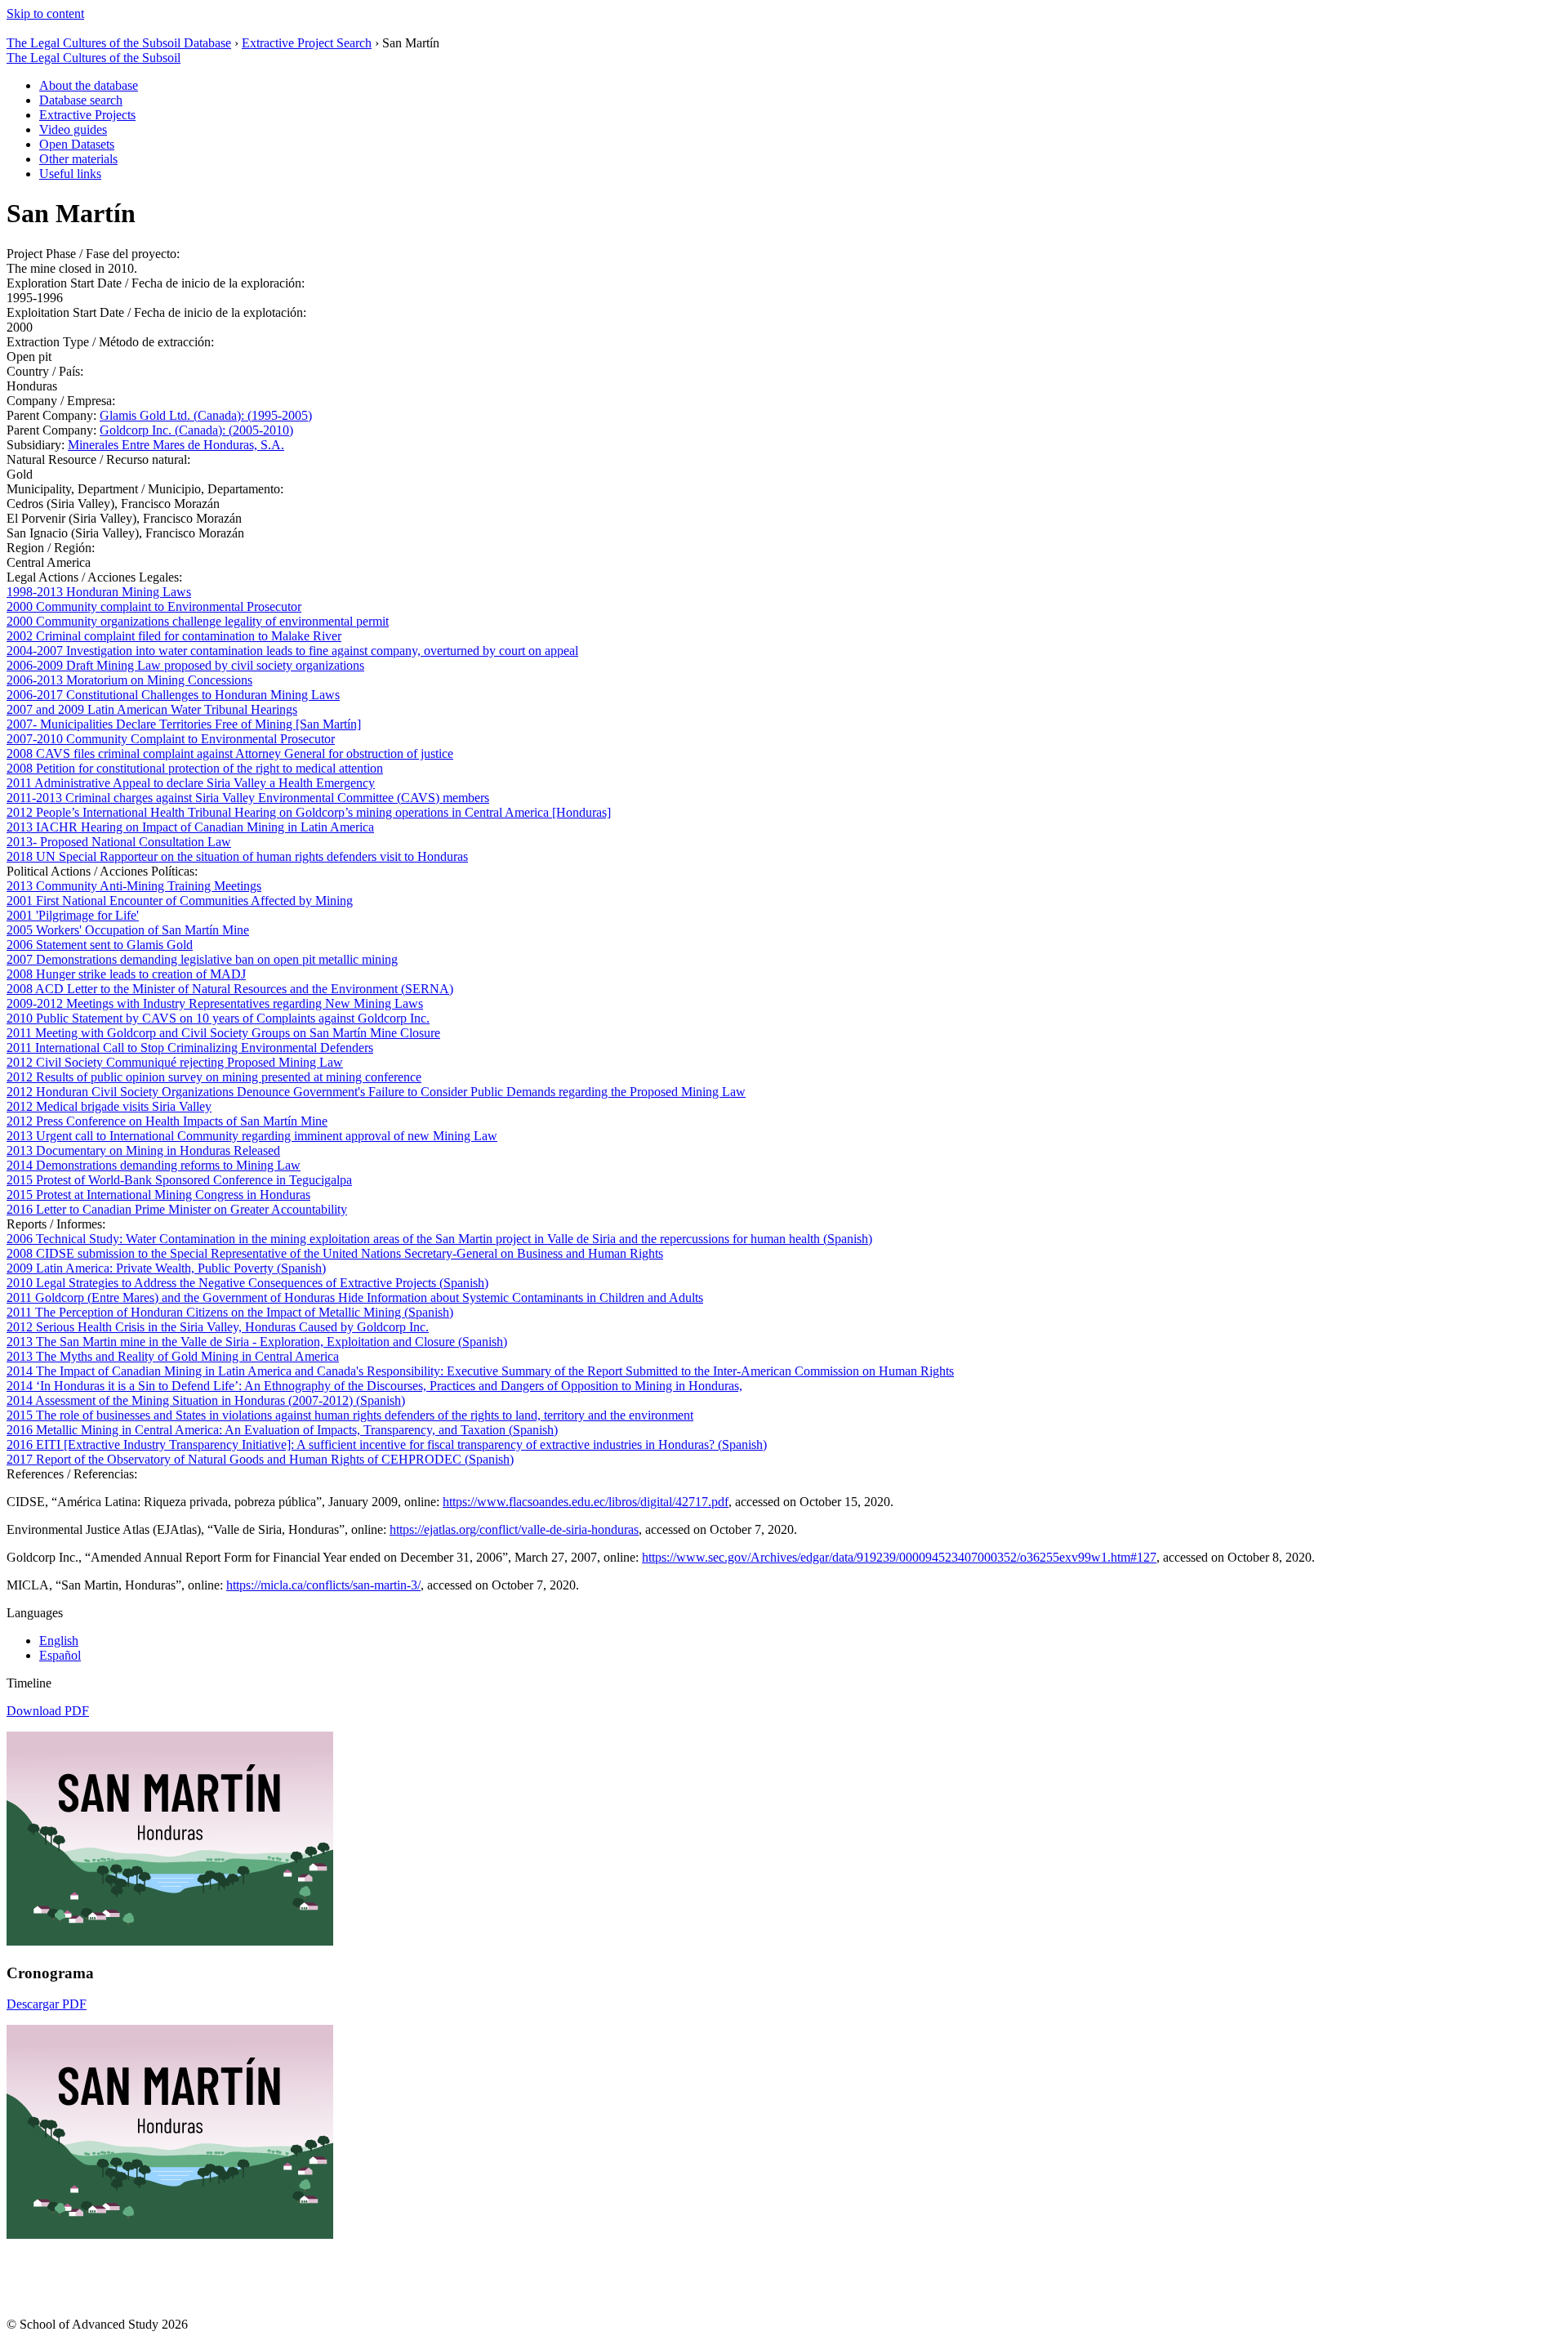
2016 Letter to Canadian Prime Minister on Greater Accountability (177, 1209)
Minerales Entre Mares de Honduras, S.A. (176, 445)
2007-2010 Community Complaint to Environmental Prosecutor (171, 739)
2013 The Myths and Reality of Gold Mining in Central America (173, 1356)
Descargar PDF (47, 2004)
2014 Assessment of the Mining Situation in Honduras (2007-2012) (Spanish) (206, 1400)
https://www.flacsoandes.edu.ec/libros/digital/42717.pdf (586, 1502)
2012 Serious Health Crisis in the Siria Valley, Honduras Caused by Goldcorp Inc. (218, 1327)
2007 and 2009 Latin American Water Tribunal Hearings (152, 709)
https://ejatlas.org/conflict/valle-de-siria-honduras (514, 1529)
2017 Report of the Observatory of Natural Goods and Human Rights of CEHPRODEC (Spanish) (260, 1459)
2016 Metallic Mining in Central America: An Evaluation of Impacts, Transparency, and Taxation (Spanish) (282, 1430)
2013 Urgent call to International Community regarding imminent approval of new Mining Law (252, 1136)
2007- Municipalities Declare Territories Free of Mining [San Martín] (184, 724)
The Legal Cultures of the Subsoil (94, 58)
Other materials (78, 159)
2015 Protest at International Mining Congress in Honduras (158, 1195)
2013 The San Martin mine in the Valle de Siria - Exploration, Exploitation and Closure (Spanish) (257, 1342)
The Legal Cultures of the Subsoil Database (119, 43)
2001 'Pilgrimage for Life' (73, 915)
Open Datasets (77, 144)
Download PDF (48, 1711)
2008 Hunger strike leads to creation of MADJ (126, 974)
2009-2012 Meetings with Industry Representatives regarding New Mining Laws (215, 1003)
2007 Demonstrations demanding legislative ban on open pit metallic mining (202, 959)
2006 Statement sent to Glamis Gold (100, 945)
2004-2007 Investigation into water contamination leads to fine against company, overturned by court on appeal (292, 651)
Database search (81, 100)
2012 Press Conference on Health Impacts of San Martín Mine (167, 1121)
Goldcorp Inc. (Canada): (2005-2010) (196, 430)
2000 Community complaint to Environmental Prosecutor (154, 606)
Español (60, 1655)
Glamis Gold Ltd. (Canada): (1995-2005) (206, 415)
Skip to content (45, 13)
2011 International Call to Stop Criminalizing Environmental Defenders (190, 1048)
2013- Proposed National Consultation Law (119, 842)
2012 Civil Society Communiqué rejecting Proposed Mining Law (175, 1062)
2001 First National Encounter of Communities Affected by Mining (180, 901)
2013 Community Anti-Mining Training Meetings (134, 886)
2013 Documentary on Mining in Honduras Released (143, 1150)
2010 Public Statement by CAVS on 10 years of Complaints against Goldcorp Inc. (218, 1018)
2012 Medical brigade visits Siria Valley (109, 1106)
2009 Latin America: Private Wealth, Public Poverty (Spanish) (166, 1268)
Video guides (73, 129)
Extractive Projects (87, 115)
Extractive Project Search (307, 43)
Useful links (70, 174)
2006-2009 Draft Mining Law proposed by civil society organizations (185, 665)
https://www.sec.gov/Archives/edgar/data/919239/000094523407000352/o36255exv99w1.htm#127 (899, 1557)
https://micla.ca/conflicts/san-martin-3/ (323, 1585)
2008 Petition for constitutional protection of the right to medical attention (195, 768)
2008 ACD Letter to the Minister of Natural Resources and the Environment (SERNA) (230, 989)
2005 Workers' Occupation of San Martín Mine (128, 930)
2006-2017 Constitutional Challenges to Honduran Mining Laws (173, 695)
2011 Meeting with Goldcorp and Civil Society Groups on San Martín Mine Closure (223, 1033)
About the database (89, 85)
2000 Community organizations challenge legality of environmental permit (198, 621)
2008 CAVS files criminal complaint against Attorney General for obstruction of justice (230, 753)
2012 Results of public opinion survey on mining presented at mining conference (214, 1077)
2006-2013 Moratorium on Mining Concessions (129, 680)
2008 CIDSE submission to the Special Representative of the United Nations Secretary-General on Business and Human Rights (335, 1253)
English (59, 1641)
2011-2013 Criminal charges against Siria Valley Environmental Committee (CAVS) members (248, 798)
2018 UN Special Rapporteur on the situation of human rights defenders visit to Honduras (237, 856)
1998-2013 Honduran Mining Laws (99, 592)
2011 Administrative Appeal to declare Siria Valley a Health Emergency (191, 783)
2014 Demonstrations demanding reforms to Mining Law (154, 1165)
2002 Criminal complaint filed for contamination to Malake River (174, 636)
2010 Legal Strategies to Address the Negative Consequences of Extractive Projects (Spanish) (247, 1283)
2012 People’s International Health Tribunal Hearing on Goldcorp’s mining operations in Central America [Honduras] (309, 812)
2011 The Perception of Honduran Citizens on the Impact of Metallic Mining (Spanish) (230, 1312)
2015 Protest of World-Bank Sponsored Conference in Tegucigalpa (179, 1180)
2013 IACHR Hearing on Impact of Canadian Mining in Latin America (190, 827)
